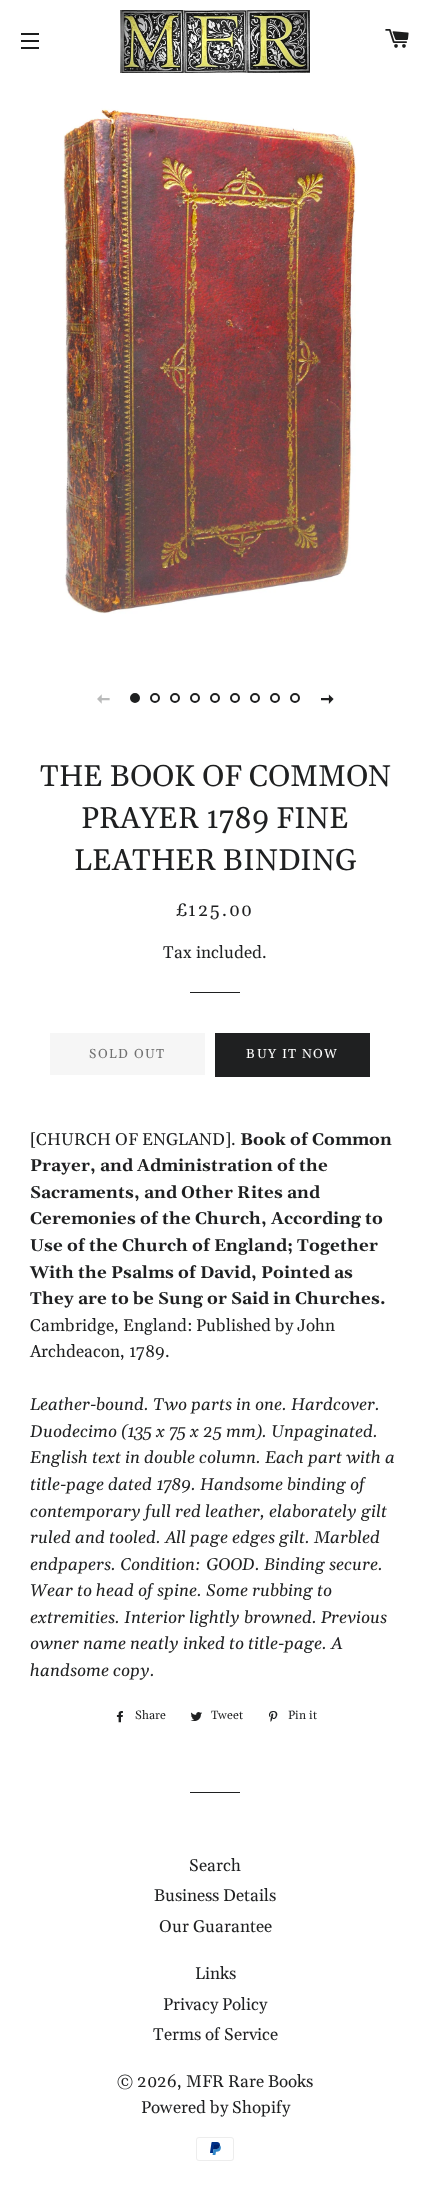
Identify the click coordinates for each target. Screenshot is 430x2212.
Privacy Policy (215, 2005)
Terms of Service (215, 2035)
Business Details (215, 1896)
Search (215, 1866)
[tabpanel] (215, 364)
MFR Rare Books (249, 2082)
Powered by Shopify (215, 2108)
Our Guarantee (215, 1927)
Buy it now (292, 1054)
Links (215, 1974)
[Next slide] (327, 698)
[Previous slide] (103, 698)
